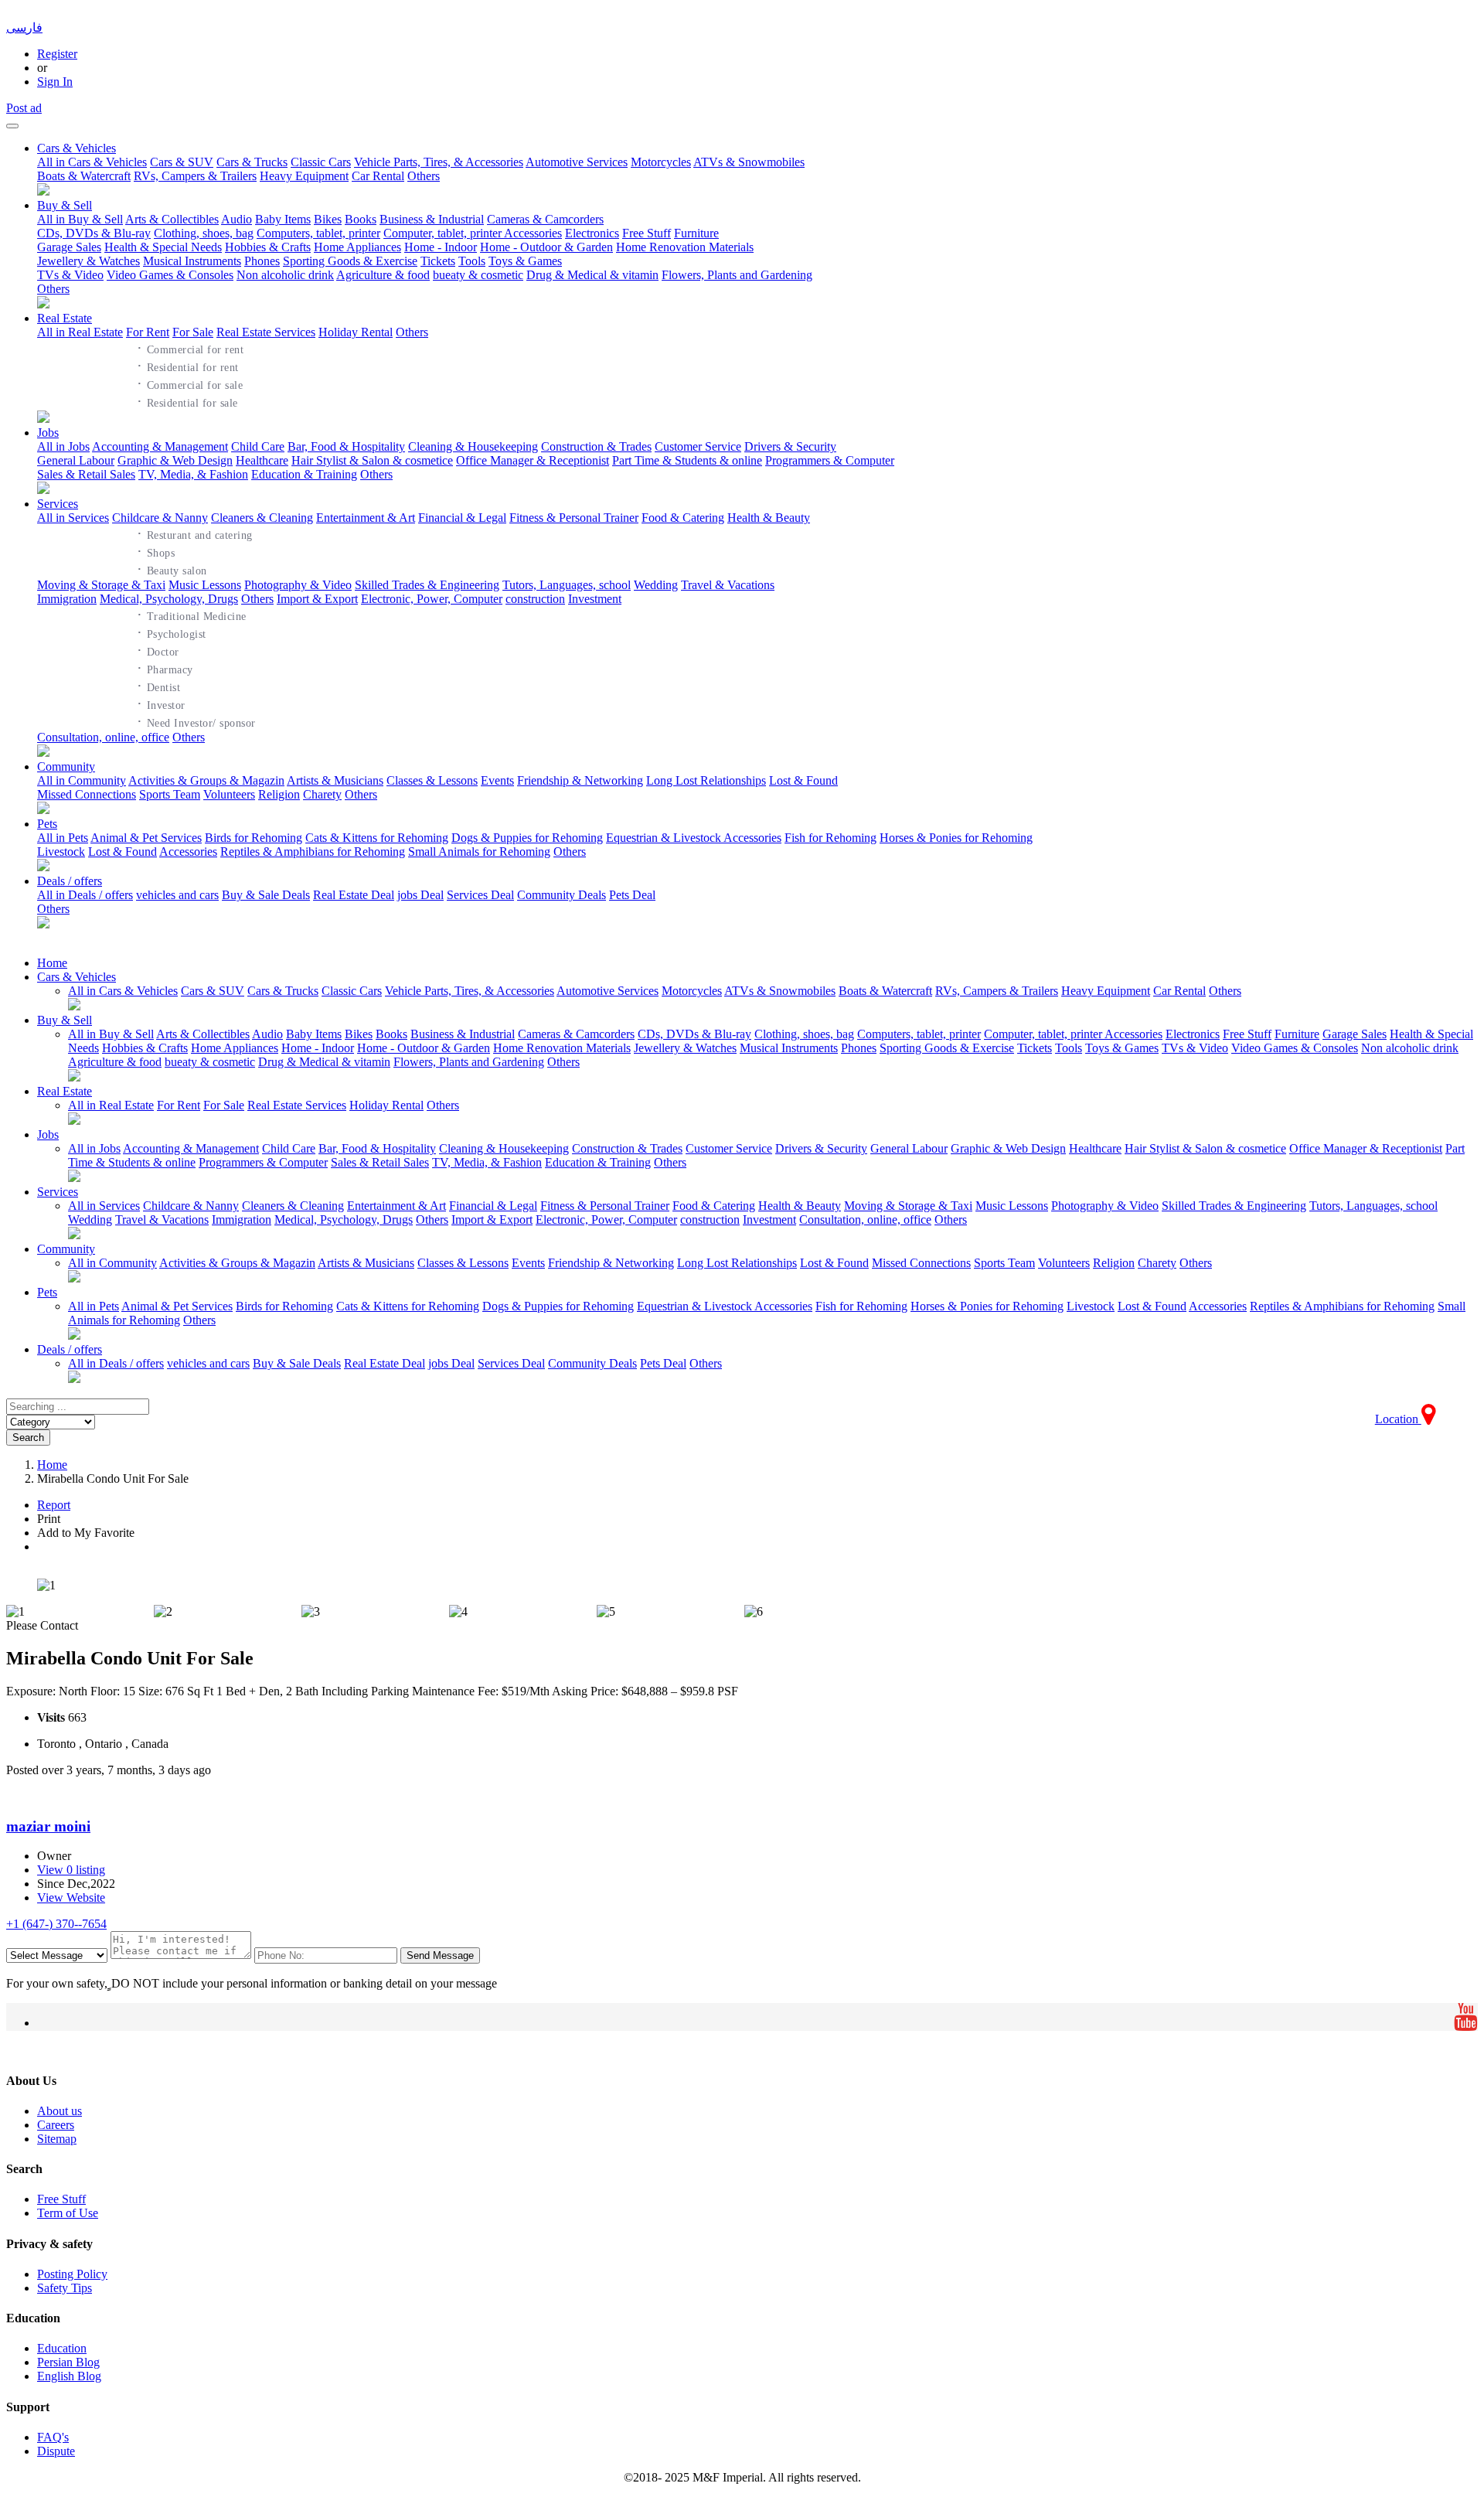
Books (361, 219)
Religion (279, 794)
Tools (472, 261)
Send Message (440, 1955)
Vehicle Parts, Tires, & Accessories (439, 162)
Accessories (188, 852)
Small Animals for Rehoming (479, 852)
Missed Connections (87, 794)
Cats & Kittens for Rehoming (377, 838)
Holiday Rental (356, 332)
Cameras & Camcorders (545, 219)
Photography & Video (298, 585)
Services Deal (480, 895)
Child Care (258, 446)
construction (535, 599)
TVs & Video (70, 275)
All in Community (82, 780)
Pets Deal (632, 895)
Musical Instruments (192, 261)
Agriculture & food (383, 275)
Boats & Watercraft (84, 176)
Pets (47, 824)
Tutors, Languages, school (567, 585)
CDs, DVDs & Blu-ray (94, 233)
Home (52, 963)
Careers (56, 2125)
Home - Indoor (441, 247)
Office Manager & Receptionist (533, 460)
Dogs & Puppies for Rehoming (527, 838)
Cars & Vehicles (77, 148)
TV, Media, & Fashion (193, 474)
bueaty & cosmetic (478, 275)
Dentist (159, 686)
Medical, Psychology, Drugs (169, 599)
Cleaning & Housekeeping (473, 446)
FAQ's (53, 2437)
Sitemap (57, 2139)
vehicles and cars (177, 895)
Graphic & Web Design (175, 460)
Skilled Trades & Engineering (427, 585)
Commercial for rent (191, 348)
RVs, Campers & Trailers (195, 176)
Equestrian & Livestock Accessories (694, 838)
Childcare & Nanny (160, 518)
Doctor (158, 650)
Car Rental (378, 176)
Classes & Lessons (432, 780)
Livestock (61, 852)
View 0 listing (71, 1870)
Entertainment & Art (366, 518)
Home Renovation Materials (685, 247)
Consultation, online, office (103, 737)
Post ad (24, 108)
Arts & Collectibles (172, 219)
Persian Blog (68, 2362)
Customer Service (698, 446)
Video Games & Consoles (170, 275)
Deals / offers (70, 881)
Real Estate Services (266, 332)
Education (62, 2348)
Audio (237, 219)
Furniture (696, 233)
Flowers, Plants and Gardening (737, 275)
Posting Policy (72, 2274)
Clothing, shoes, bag (204, 233)
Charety (322, 794)
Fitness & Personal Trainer (574, 518)
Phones (262, 261)
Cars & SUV (182, 162)
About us (60, 2111)
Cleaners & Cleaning (262, 518)
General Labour (76, 460)
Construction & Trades (596, 446)
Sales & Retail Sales (86, 474)
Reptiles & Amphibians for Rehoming (313, 852)
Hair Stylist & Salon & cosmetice (372, 460)
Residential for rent (188, 366)
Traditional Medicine (192, 615)
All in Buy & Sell (80, 219)
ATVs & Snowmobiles (749, 162)
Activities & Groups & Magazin (206, 780)
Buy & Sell (65, 205)
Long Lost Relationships (706, 780)
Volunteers (229, 794)
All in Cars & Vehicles (92, 162)
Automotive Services (577, 162)
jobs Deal (420, 895)
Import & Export (317, 599)
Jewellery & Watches (88, 261)
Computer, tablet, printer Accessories (473, 233)
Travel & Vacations (728, 585)
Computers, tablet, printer (318, 233)
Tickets (438, 261)
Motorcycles (661, 162)
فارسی (24, 27)
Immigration (67, 599)
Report (54, 1505)
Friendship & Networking (580, 780)
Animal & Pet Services (146, 838)
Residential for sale (187, 401)
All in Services (73, 518)
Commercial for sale (190, 383)
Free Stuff (647, 233)
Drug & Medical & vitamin (592, 275)
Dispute (56, 2451)
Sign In (55, 82)
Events (497, 780)
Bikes (328, 219)
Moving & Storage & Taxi (101, 585)
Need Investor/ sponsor (196, 721)
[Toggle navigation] (12, 126)
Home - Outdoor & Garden (546, 247)
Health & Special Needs (163, 247)
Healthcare (262, 460)
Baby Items (283, 219)
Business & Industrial (432, 219)
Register (57, 54)
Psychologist (172, 632)
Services (58, 504)
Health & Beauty (769, 518)
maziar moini (48, 1826)
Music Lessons (205, 585)
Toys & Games (525, 261)
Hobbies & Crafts (268, 247)
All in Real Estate (80, 332)
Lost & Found (803, 780)
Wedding (656, 585)
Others (424, 176)
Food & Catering (683, 518)
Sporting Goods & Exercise (350, 261)
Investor (161, 703)
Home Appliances (357, 247)
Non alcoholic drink (285, 275)
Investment (595, 599)
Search (28, 1438)
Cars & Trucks (252, 162)
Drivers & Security (790, 446)
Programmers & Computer (830, 460)
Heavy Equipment (304, 176)
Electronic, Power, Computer (432, 599)
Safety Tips (65, 2288)
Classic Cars (321, 162)
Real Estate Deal (354, 895)
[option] (742, 1586)
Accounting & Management (160, 446)
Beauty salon (172, 569)
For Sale (193, 332)
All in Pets (63, 838)
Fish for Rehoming (830, 838)
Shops (156, 551)
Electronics (592, 233)
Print (49, 1519)
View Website (71, 1897)
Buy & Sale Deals (266, 895)
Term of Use (68, 2213)
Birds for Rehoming (254, 838)
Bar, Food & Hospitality (346, 446)
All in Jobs (63, 446)
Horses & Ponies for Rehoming (956, 838)
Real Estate (65, 318)
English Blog (69, 2376)
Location (1398, 1419)
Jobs (48, 433)
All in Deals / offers (85, 895)
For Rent (148, 332)
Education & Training (304, 474)
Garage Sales (69, 247)
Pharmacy (165, 668)
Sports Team (170, 794)
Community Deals (562, 895)
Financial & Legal (462, 518)
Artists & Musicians (335, 780)
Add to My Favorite (86, 1533)
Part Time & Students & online (687, 460)
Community (66, 766)
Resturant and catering (195, 533)
